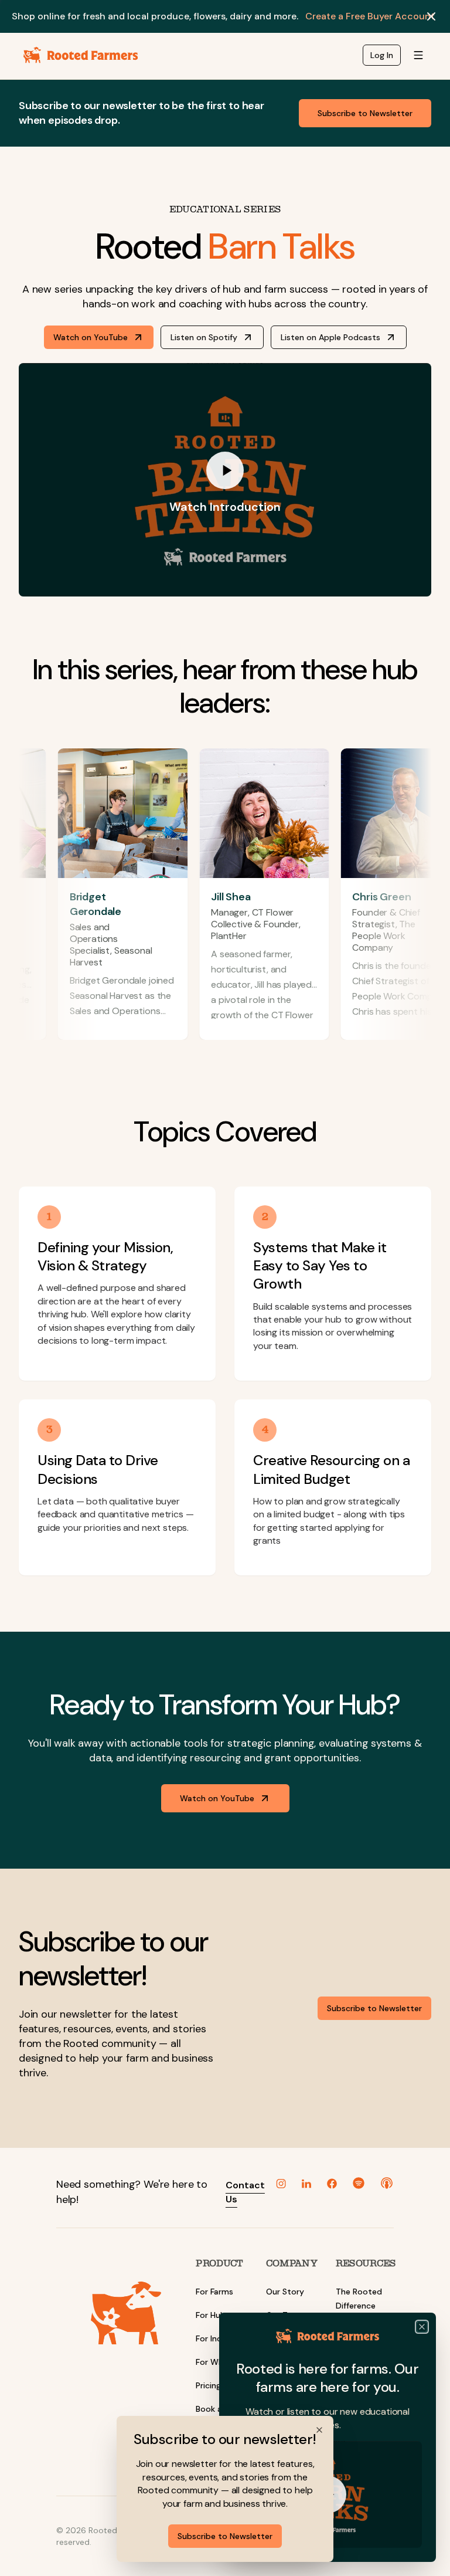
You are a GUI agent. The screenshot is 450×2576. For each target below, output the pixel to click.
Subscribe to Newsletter (225, 2536)
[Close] (422, 2327)
